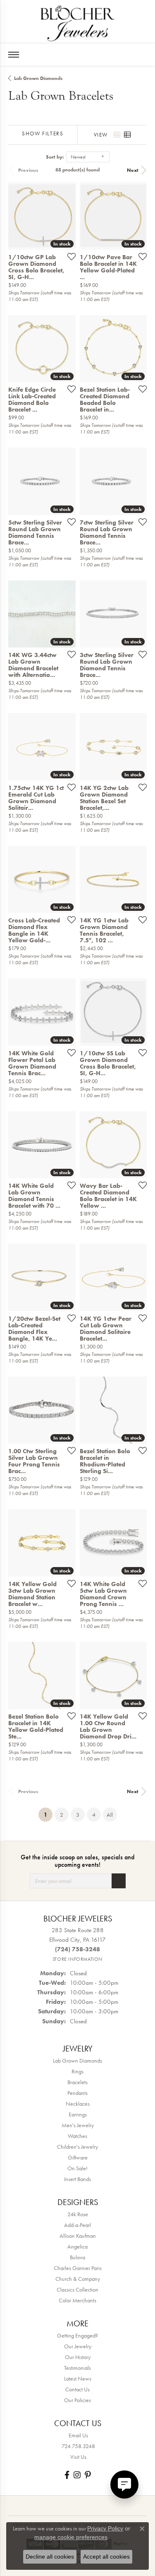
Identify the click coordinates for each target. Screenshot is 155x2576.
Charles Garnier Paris (78, 2268)
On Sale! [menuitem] (77, 2168)
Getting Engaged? (77, 2335)
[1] (119, 1881)
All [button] (110, 1815)
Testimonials (77, 2368)
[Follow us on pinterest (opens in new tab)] (88, 2475)
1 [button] (48, 1814)
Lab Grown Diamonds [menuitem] (77, 2061)
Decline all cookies (50, 2557)
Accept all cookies (106, 2557)
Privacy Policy (105, 2528)
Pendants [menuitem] (77, 2093)
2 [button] (62, 1815)
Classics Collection (77, 2290)
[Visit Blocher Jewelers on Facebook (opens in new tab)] (67, 2475)
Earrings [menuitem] (78, 2114)
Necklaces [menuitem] (78, 2104)
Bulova (77, 2257)
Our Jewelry (78, 2346)
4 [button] (94, 1815)
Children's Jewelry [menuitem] (77, 2147)
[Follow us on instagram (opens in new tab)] (77, 2475)
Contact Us (77, 2389)
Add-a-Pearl (77, 2225)
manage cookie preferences (71, 2537)
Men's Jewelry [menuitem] (78, 2125)
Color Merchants (77, 2300)
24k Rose (78, 2214)
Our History (78, 2357)
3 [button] (78, 1815)
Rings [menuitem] (77, 2071)
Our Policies (77, 2400)
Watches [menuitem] (77, 2136)
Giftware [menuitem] (78, 2157)
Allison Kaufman (78, 2236)
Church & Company (78, 2279)
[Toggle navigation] (14, 55)
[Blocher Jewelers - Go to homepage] (78, 22)
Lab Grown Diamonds (38, 78)
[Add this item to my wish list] (69, 256)
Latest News (78, 2379)
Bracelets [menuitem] (77, 2082)
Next (133, 170)
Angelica (77, 2246)
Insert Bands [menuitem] (77, 2179)
